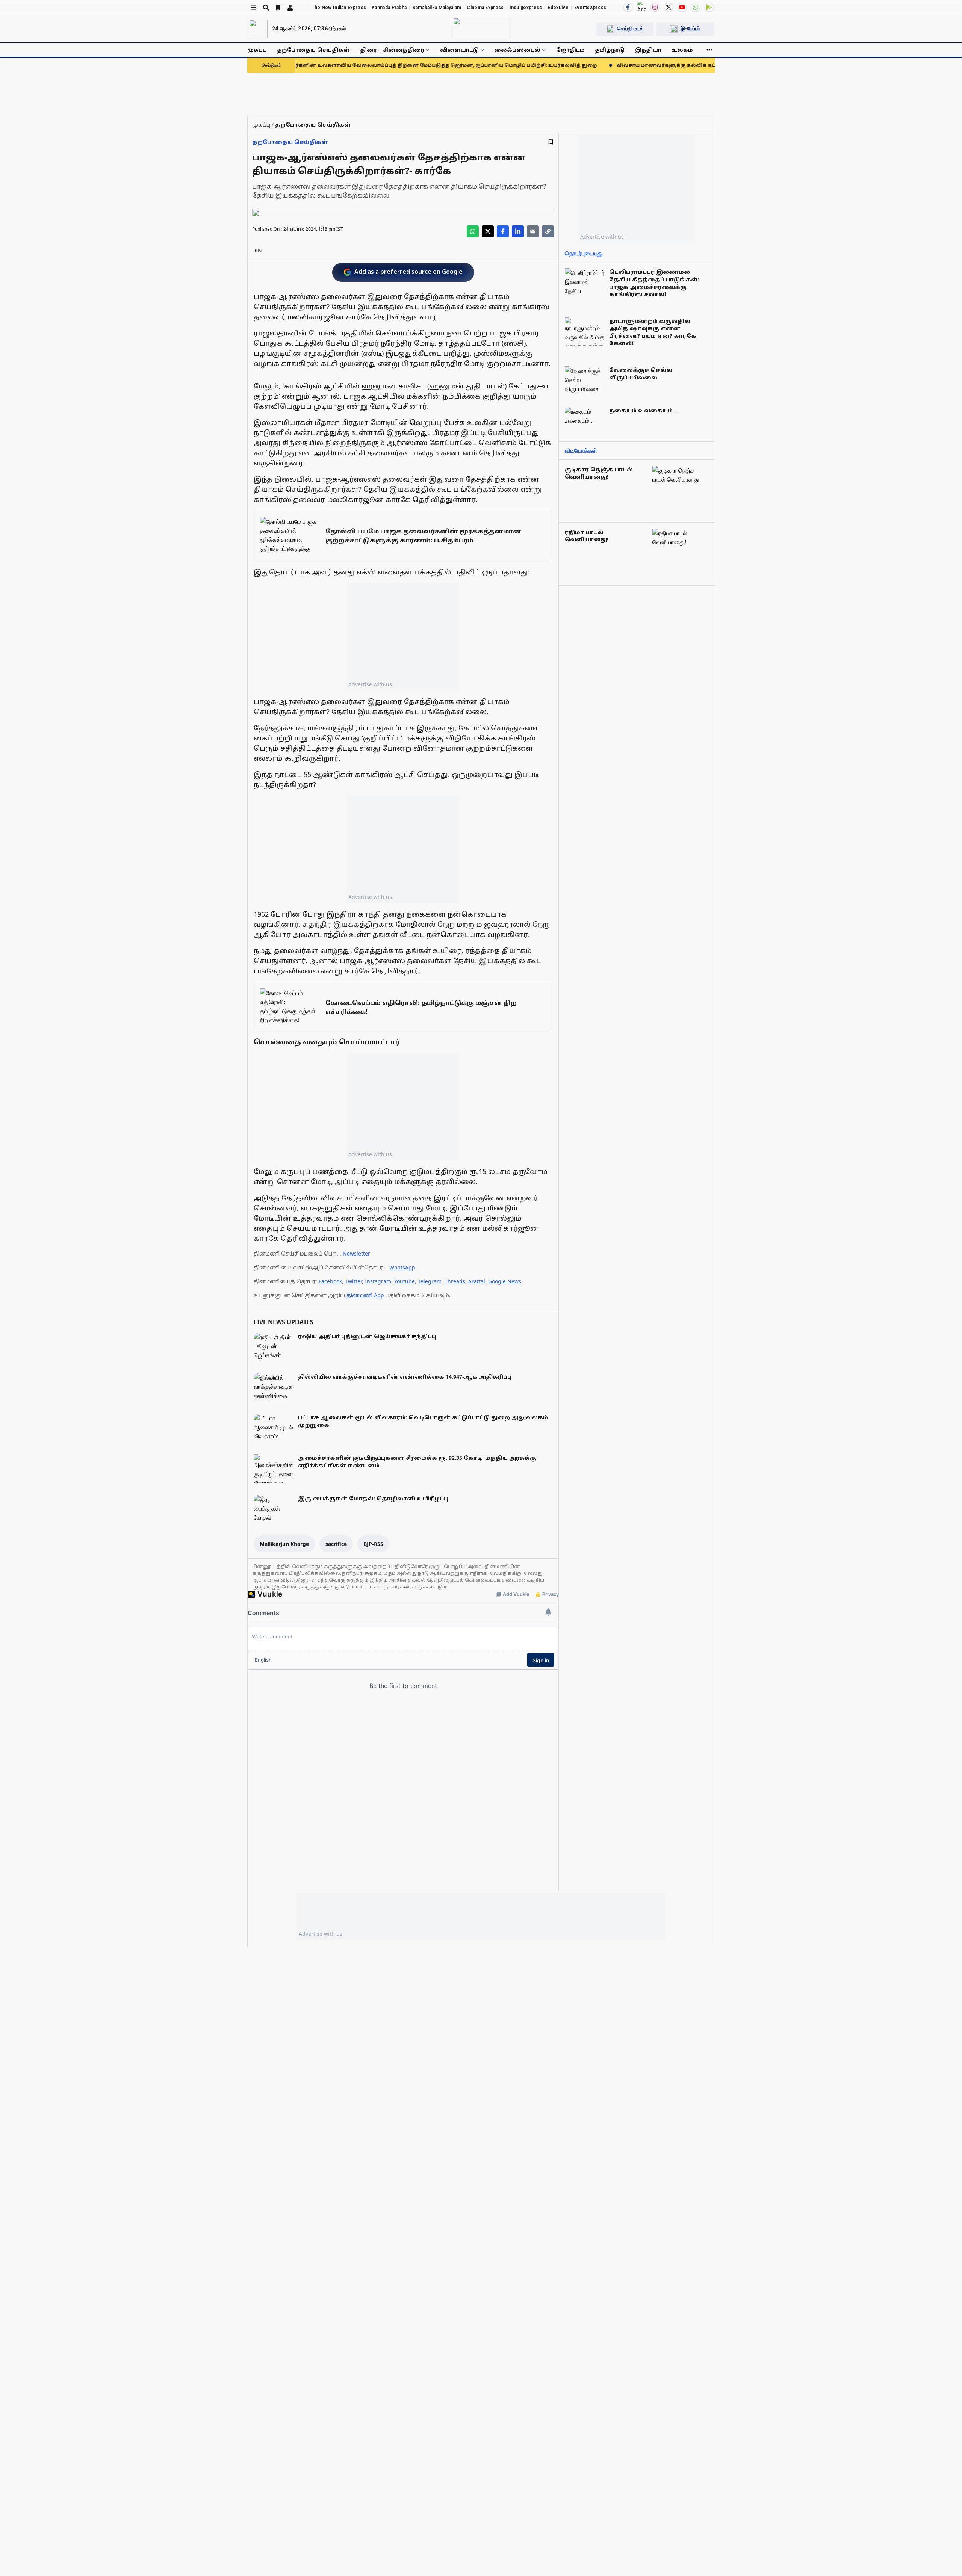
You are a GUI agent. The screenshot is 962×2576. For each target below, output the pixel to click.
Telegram (430, 1281)
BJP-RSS (373, 1544)
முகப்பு (257, 50)
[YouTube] (682, 7)
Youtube (405, 1281)
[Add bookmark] (551, 142)
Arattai (477, 1281)
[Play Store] (709, 7)
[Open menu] (254, 8)
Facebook (330, 1281)
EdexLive (558, 8)
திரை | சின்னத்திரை (392, 50)
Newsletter (356, 1253)
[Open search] (266, 8)
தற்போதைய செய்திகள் (313, 50)
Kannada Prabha (389, 8)
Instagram (378, 1281)
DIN (257, 250)
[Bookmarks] (278, 8)
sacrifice (336, 1544)
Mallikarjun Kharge (284, 1544)
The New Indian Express (339, 8)
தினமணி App (365, 1295)
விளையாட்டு (459, 50)
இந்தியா (648, 50)
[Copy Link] (548, 231)
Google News (505, 1281)
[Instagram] (655, 7)
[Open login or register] (290, 8)
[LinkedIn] (518, 231)
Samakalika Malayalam (437, 8)
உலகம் (682, 50)
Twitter (353, 1281)
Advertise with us (370, 684)
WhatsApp (402, 1267)
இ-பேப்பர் (690, 29)
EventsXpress (590, 8)
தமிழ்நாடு (610, 50)
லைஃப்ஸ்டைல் (517, 50)
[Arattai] (641, 6)
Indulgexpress (526, 8)
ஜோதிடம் (570, 50)
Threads (455, 1281)
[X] (669, 7)
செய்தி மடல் (630, 29)
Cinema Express (485, 8)
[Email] (533, 231)
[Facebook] (628, 7)
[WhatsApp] (696, 7)
